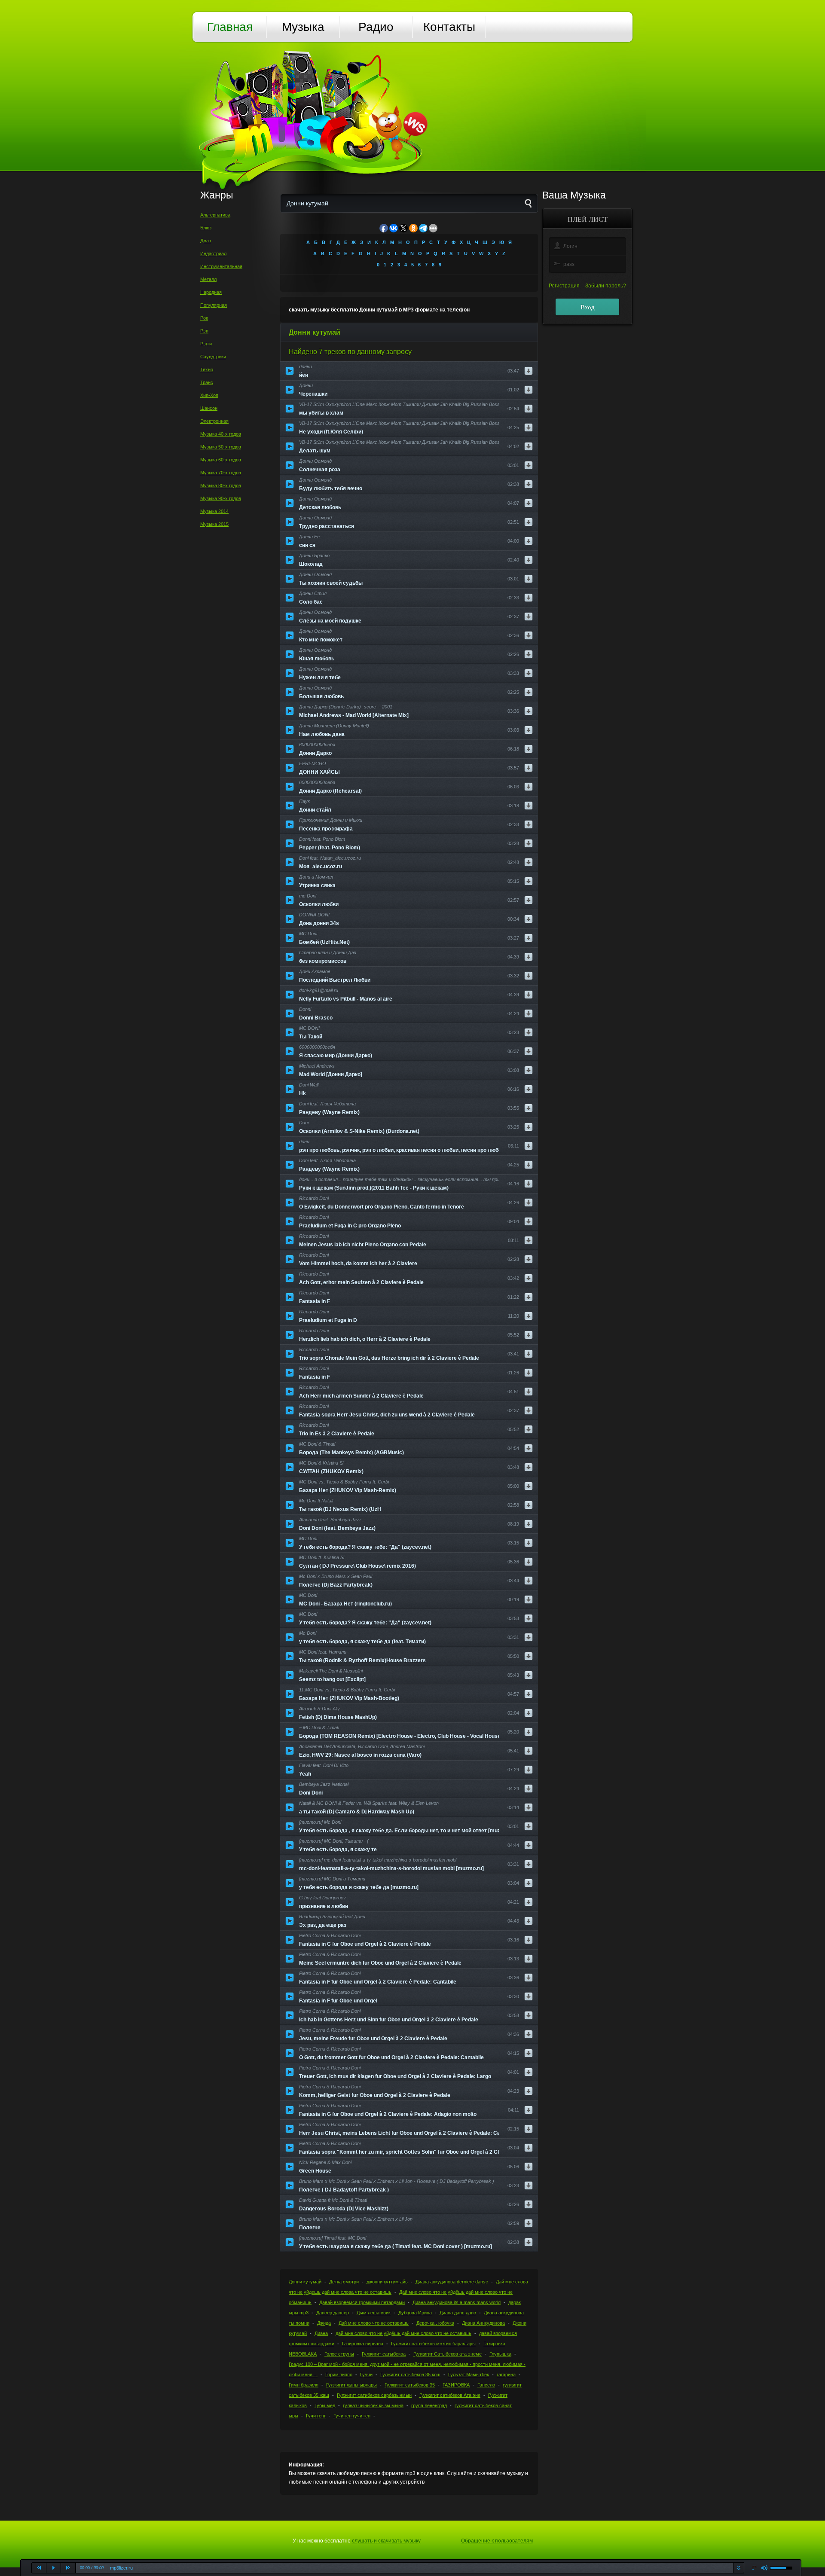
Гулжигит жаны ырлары (351, 2385)
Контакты (449, 27)
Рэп (204, 331)
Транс (207, 382)
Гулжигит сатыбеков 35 (410, 2385)
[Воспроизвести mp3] (290, 371)
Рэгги (206, 344)
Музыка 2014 (214, 511)
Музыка (303, 27)
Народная (211, 292)
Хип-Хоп (209, 395)
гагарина (506, 2375)
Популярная (214, 305)
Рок (204, 318)
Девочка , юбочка (435, 2323)
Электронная (214, 421)
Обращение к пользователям (497, 2541)
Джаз (206, 241)
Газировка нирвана (363, 2344)
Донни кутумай (305, 2282)
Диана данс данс (458, 2313)
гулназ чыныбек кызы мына (373, 2405)
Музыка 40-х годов (221, 434)
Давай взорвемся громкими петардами (362, 2302)
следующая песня (68, 2568)
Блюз (206, 228)
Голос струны (339, 2354)
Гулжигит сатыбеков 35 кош (410, 2375)
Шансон (209, 408)
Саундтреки (213, 357)
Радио (376, 27)
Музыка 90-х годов (221, 498)
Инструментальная (221, 266)
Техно (207, 369)
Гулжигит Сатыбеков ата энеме (448, 2354)
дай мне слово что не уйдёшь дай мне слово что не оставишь (403, 2333)
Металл (208, 279)
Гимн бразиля (304, 2385)
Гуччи (366, 2375)
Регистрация (564, 286)
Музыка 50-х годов (221, 447)
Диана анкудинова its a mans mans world (457, 2302)
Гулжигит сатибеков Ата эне (450, 2395)
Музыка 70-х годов (221, 473)
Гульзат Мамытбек (469, 2375)
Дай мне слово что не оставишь (374, 2323)
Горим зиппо (339, 2375)
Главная (230, 27)
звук (765, 2568)
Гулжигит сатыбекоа (384, 2354)
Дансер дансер (333, 2313)
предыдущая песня (39, 2568)
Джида (324, 2323)
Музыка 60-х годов (221, 460)
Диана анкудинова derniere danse (452, 2282)
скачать (738, 2568)
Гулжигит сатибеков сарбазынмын (374, 2395)
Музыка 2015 (214, 524)
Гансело (486, 2385)
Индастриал (213, 253)
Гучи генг (316, 2416)
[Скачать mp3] (529, 371)
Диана (321, 2333)
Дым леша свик (374, 2313)
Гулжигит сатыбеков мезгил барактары (433, 2344)
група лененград (429, 2405)
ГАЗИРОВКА (456, 2385)
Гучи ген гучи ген (352, 2416)
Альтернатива (215, 215)
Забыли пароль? (606, 286)
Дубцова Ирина (415, 2313)
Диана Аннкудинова (483, 2323)
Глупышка (500, 2354)
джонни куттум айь (387, 2282)
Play (54, 2568)
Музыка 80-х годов (221, 485)
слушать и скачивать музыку (386, 2541)
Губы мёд (325, 2405)
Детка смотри (344, 2282)
